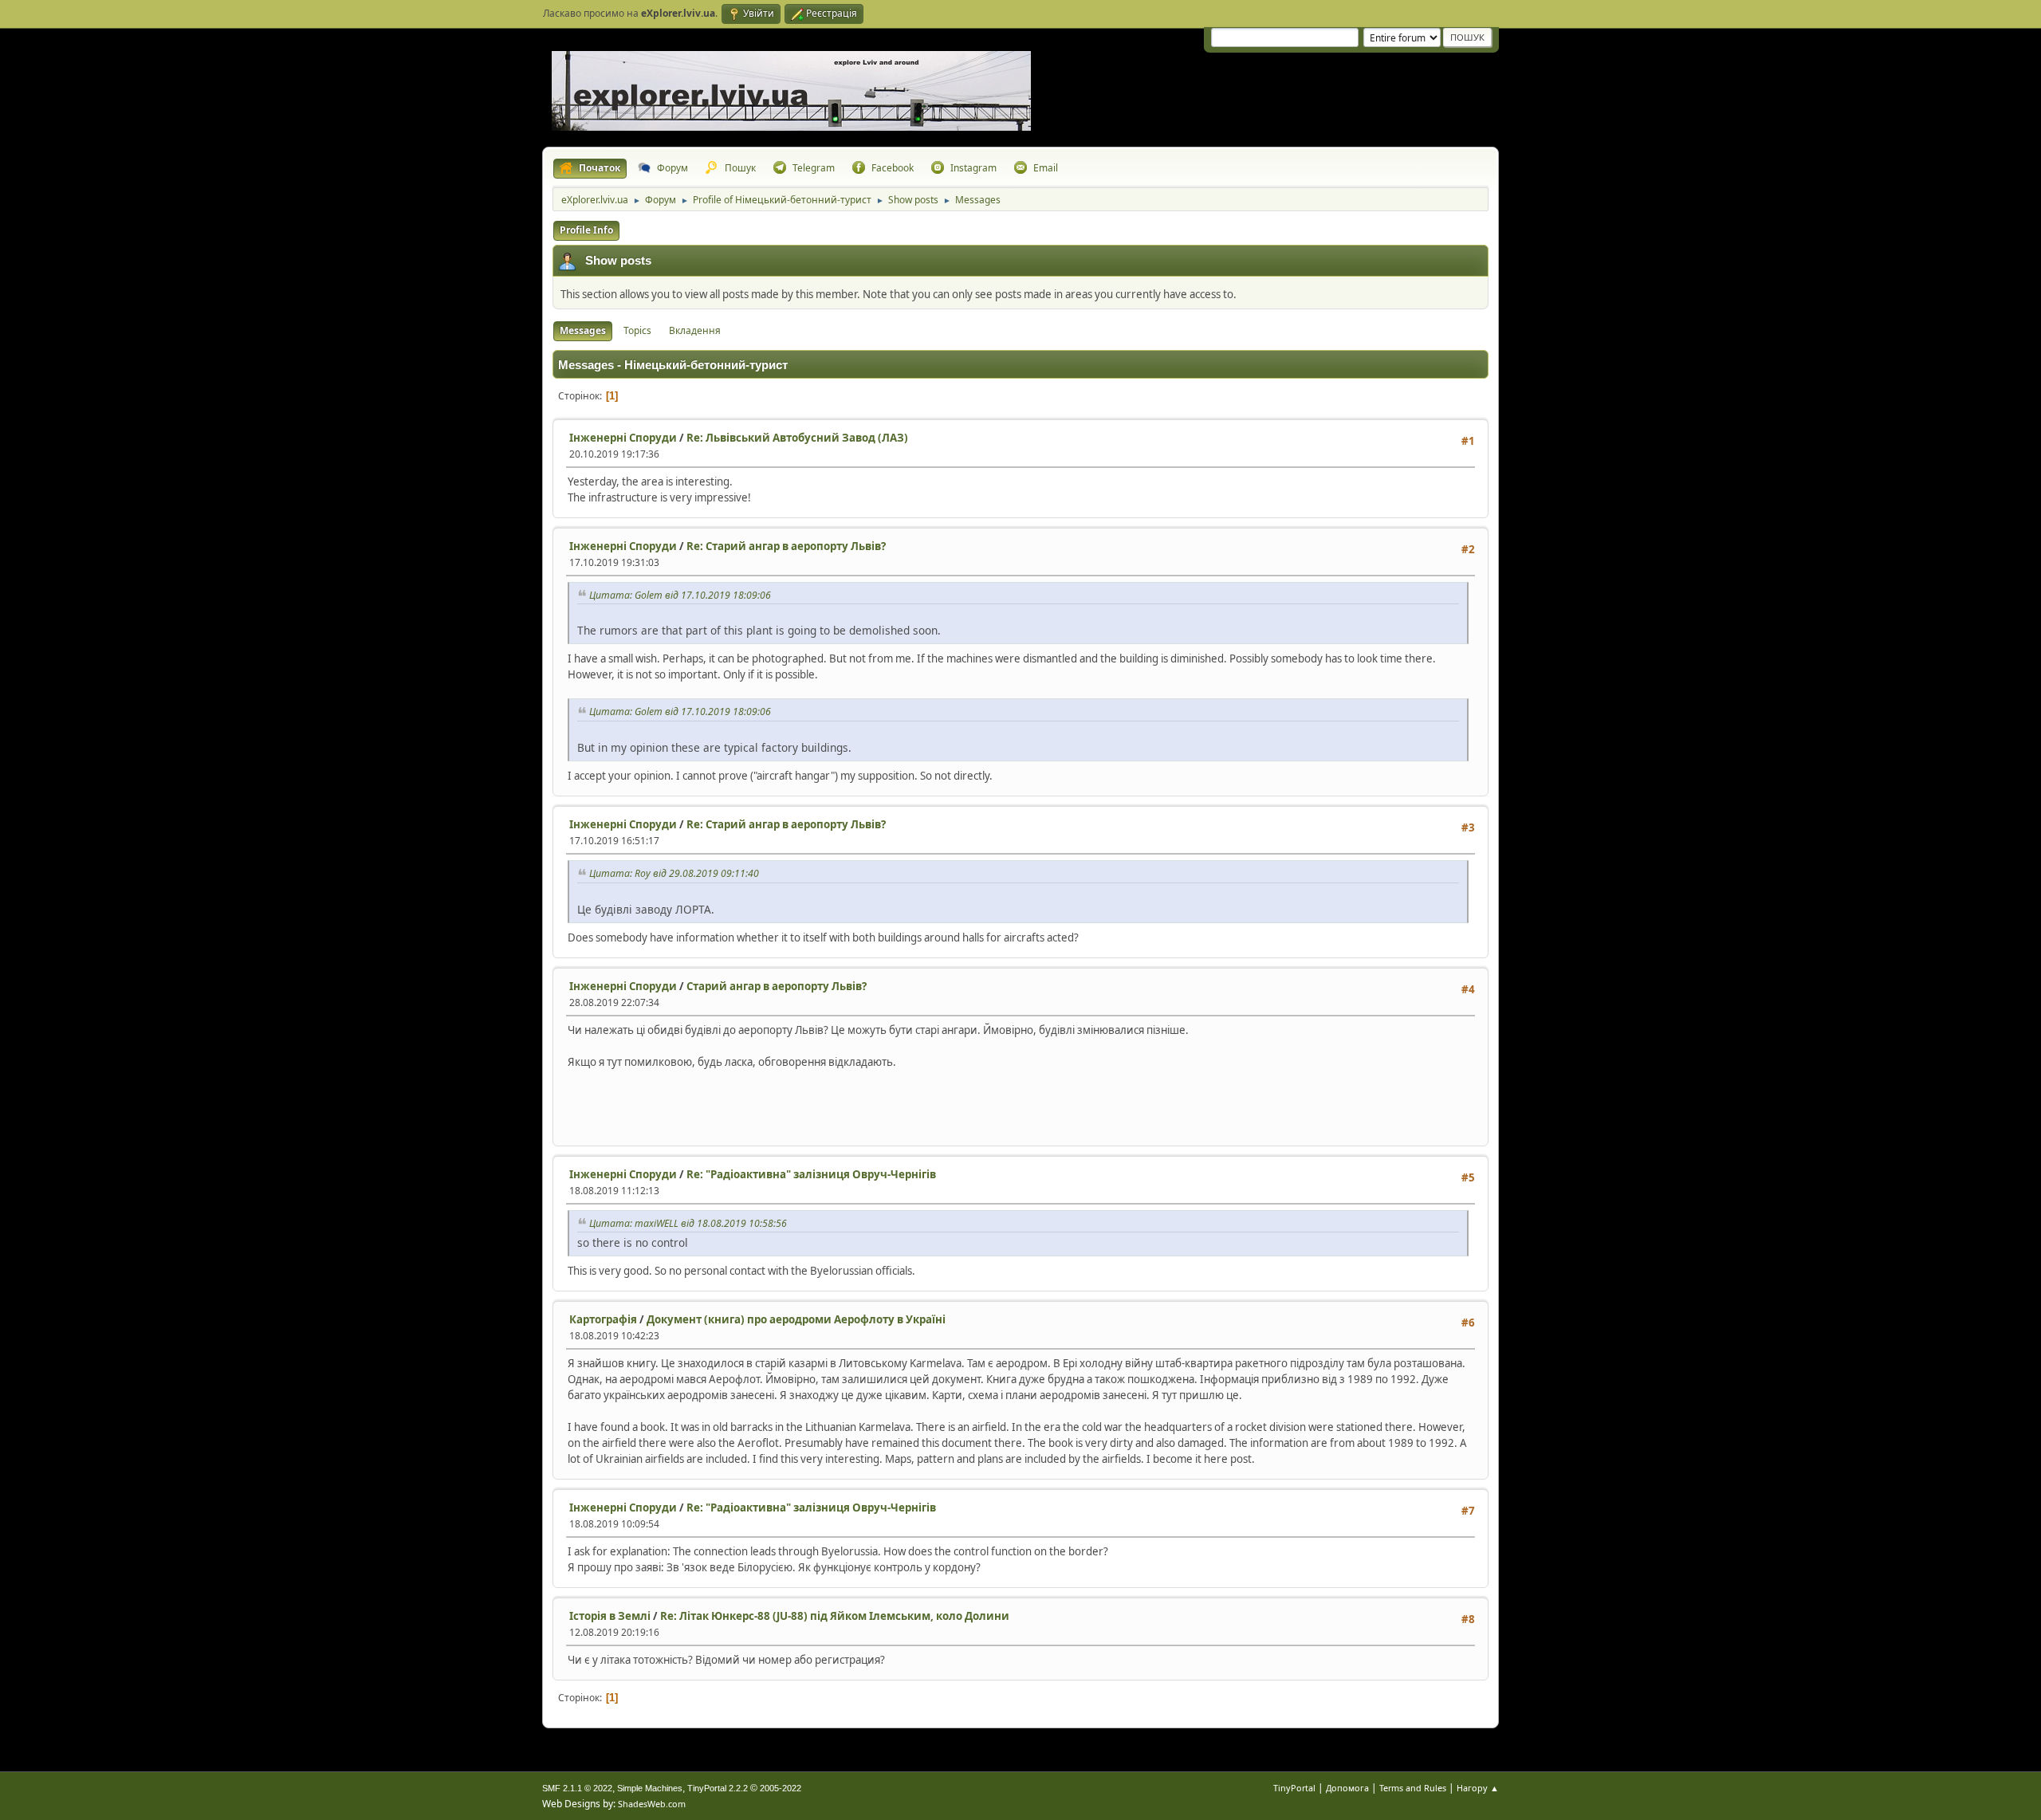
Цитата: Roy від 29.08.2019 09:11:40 (674, 873)
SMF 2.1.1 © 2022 (577, 1788)
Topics (637, 330)
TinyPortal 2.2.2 (718, 1788)
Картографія (603, 1319)
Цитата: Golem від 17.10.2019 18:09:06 (680, 595)
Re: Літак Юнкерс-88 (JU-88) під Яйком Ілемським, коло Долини (835, 1616)
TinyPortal (1294, 1788)
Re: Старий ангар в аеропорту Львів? (786, 546)
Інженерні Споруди (623, 438)
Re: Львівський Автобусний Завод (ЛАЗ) (797, 438)
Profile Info (586, 230)
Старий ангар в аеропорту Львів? (777, 986)
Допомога (1347, 1788)
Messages (583, 330)
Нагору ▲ (1478, 1788)
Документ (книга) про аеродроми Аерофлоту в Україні (796, 1319)
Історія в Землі (610, 1616)
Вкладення (695, 330)
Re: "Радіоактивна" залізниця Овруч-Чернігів (811, 1174)
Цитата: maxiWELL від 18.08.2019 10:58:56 (688, 1223)
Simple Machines (650, 1788)
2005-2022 (781, 1788)
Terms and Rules (1413, 1788)
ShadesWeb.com (652, 1804)
